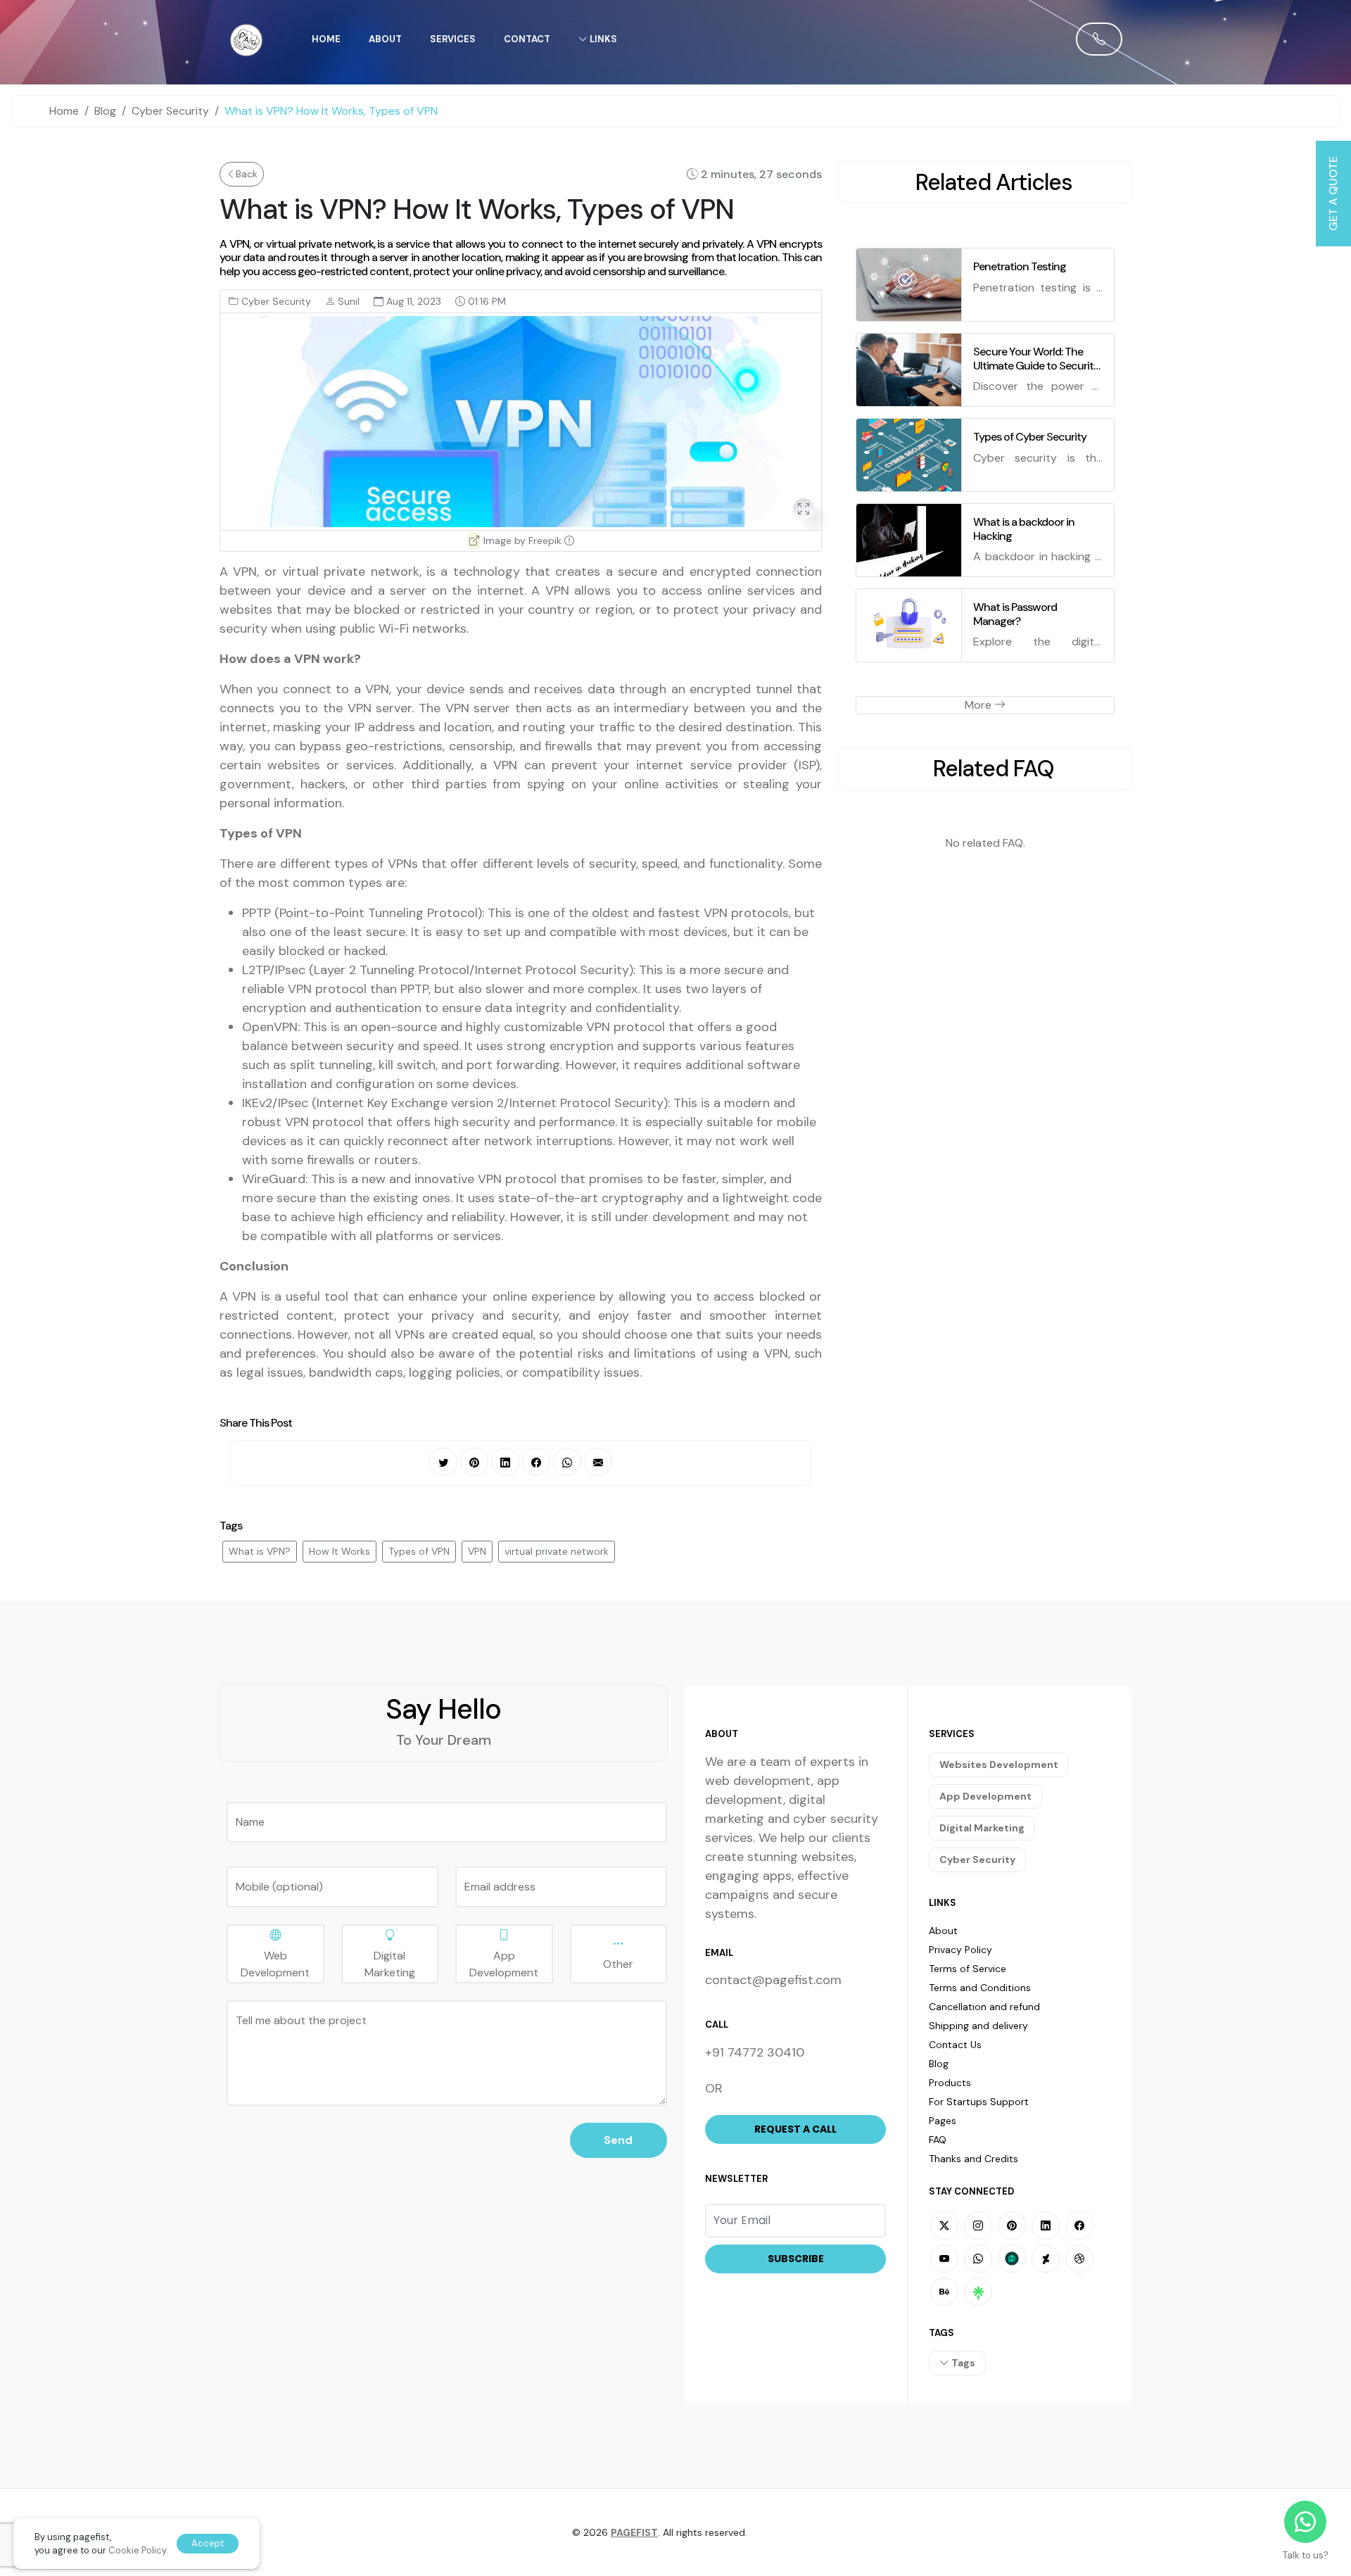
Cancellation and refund (984, 2007)
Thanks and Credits (973, 2159)
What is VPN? (260, 1551)
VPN (477, 1551)
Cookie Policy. (138, 2550)
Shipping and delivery (978, 2026)
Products (950, 2083)
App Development (985, 1796)
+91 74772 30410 (755, 2052)
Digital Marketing (982, 1828)
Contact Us (955, 2045)
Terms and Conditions (980, 1988)
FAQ (938, 2140)
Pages (943, 2121)
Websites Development (999, 1764)
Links (602, 39)
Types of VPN (419, 1551)
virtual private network (557, 1551)
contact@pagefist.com (773, 1980)
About (385, 39)
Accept (208, 2543)
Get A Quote (1333, 194)
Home (326, 39)
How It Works (340, 1551)
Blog (105, 111)
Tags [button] (962, 2363)
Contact (527, 39)
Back (247, 174)
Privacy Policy (960, 1950)
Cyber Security (170, 111)
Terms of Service (968, 1969)
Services (453, 39)
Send (618, 2140)
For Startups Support (979, 2102)
